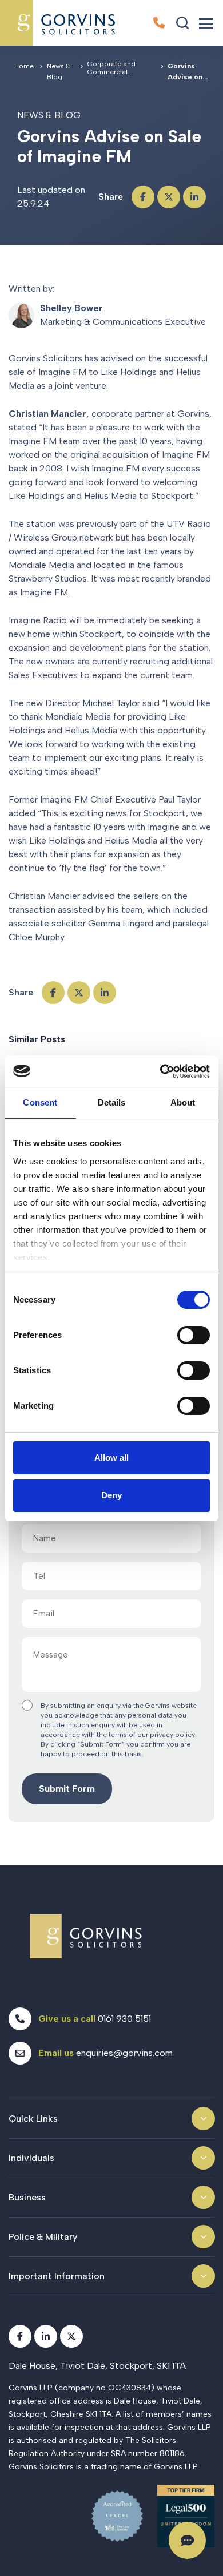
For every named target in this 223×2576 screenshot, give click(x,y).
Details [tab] (112, 1102)
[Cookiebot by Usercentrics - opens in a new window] (160, 1071)
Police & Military (43, 2237)
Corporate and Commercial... (111, 68)
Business (27, 2197)
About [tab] (183, 1102)
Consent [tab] (40, 1102)
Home (24, 66)
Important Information (57, 2276)
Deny (111, 1495)
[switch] (194, 1335)
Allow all (112, 1458)
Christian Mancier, (49, 414)
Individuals (31, 2158)
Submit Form (67, 1789)
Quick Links (33, 2119)
